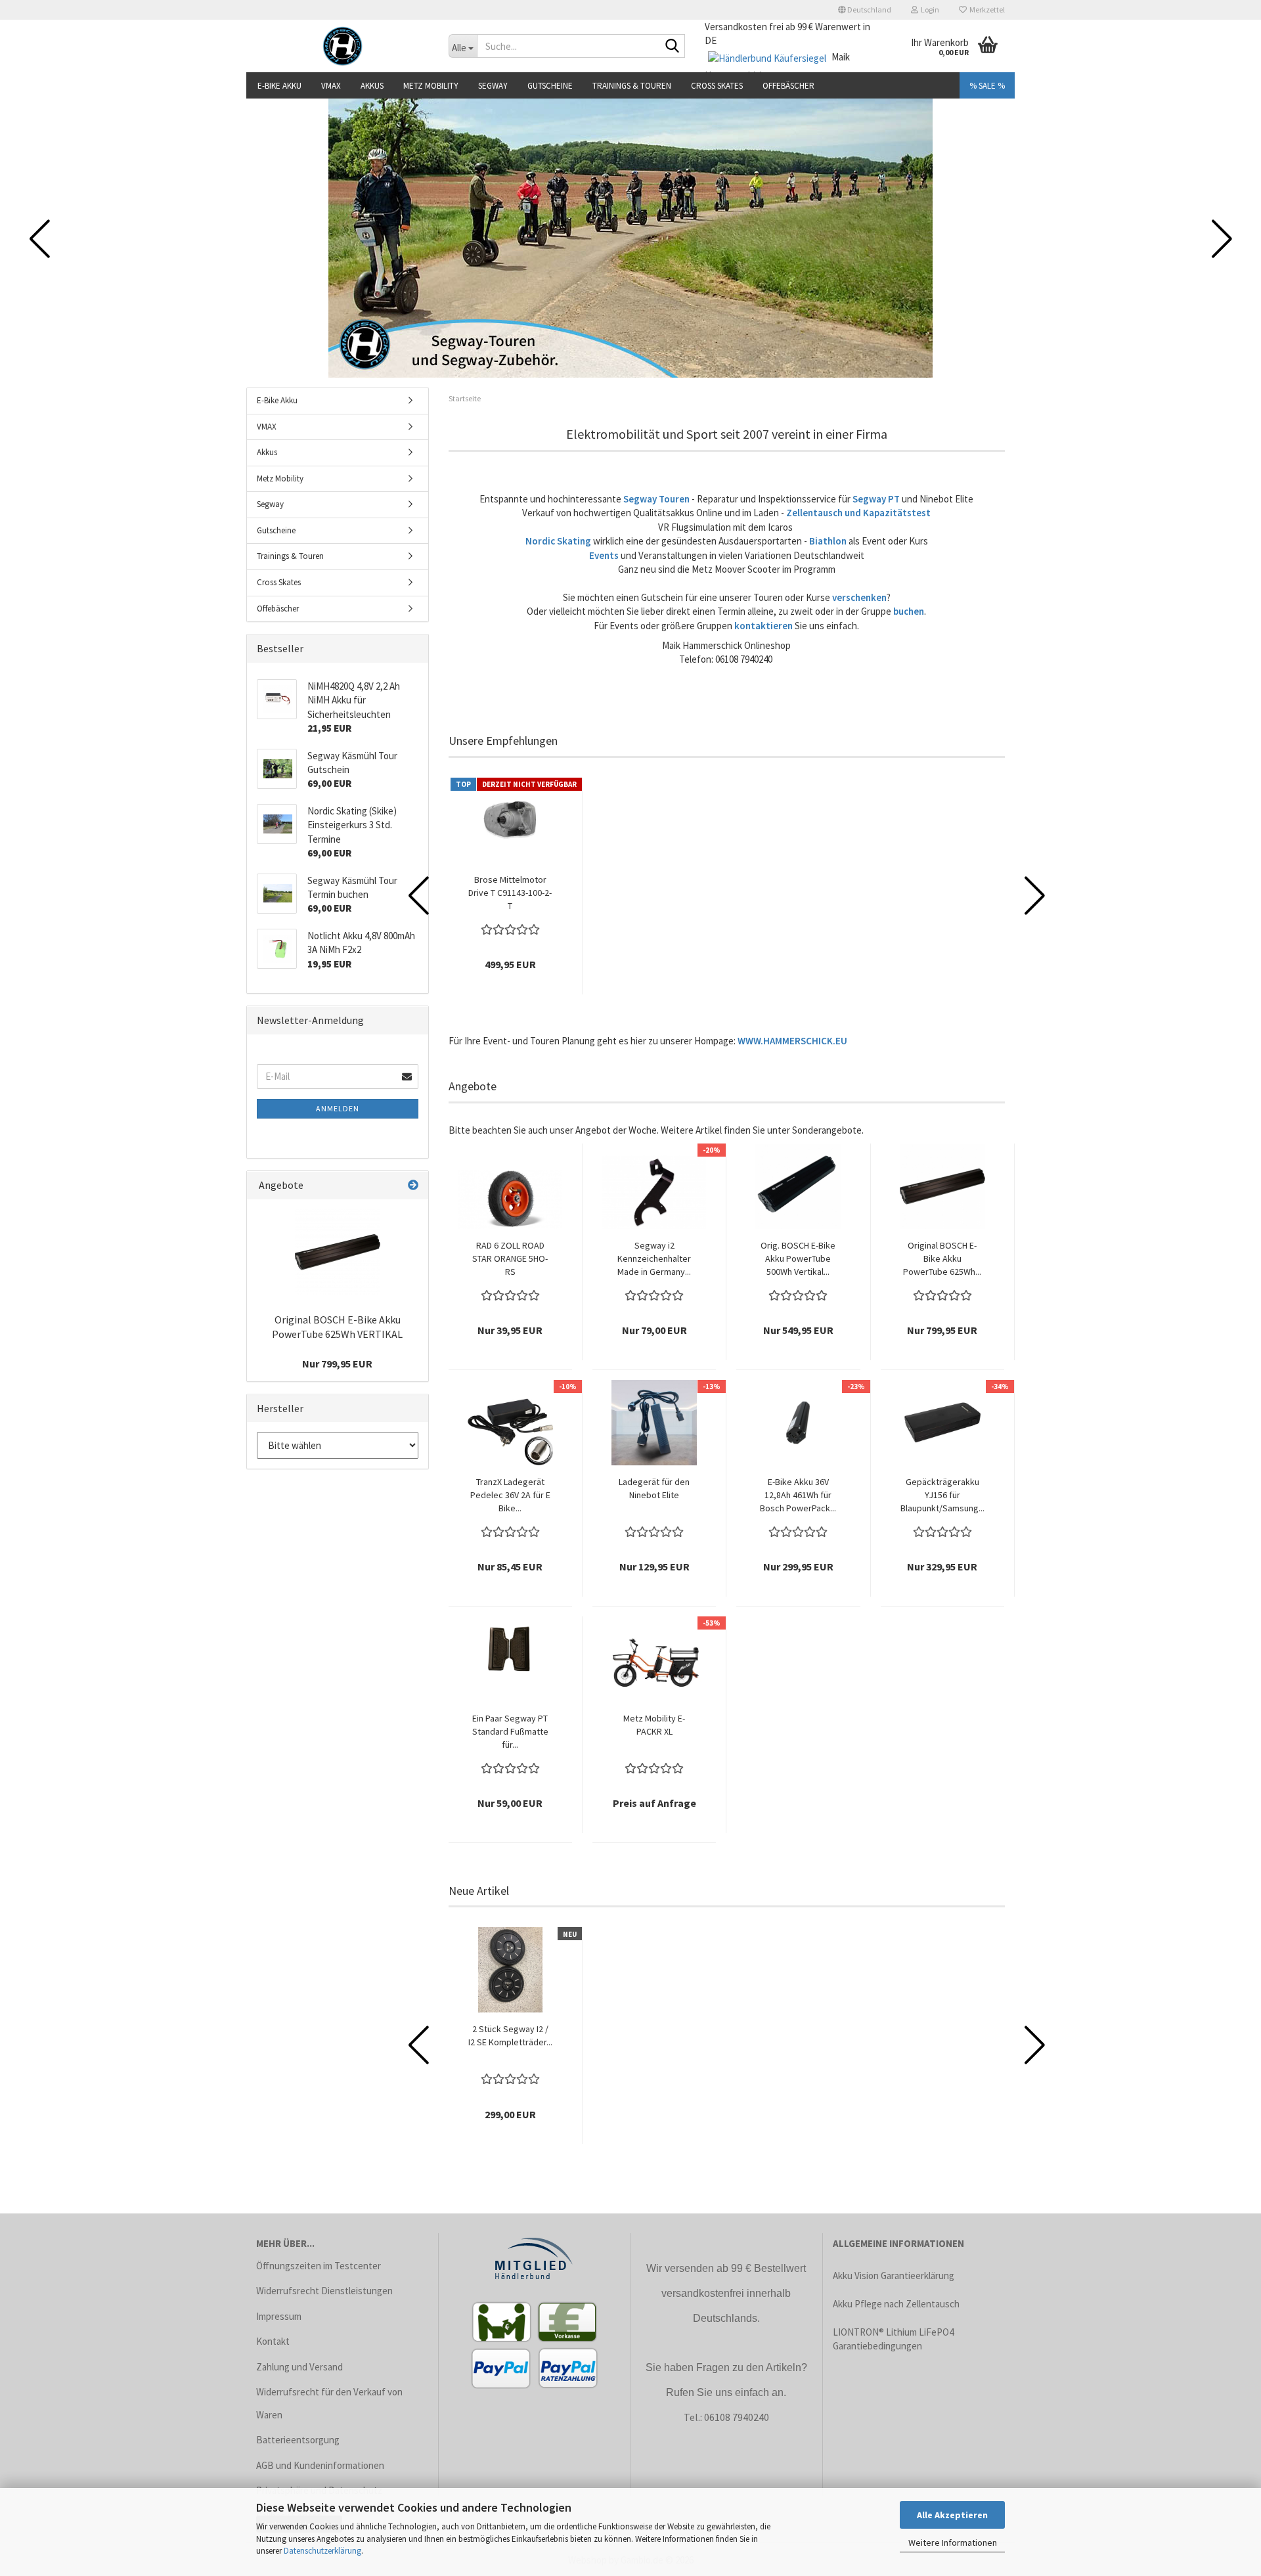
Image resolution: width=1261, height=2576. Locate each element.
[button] (865, 10)
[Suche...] (673, 47)
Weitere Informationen (953, 2543)
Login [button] (929, 10)
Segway (493, 86)
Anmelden (338, 1108)
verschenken (859, 597)
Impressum (279, 2316)
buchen (909, 611)
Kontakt (273, 2341)
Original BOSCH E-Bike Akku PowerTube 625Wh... (942, 1258)
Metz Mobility (431, 86)
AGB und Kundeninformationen (320, 2465)
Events (604, 555)
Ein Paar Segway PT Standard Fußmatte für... (510, 1731)
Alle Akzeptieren (952, 2515)
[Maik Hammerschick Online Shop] (343, 46)
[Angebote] (413, 1185)
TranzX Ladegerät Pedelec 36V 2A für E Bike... (510, 1495)
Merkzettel (986, 10)
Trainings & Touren (632, 86)
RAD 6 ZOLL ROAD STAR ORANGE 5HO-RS (510, 1258)
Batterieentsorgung (298, 2440)
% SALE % (987, 86)
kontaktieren (763, 626)
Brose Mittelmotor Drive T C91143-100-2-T (510, 893)
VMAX (331, 86)
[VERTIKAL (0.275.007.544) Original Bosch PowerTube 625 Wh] (338, 1252)
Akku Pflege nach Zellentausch (896, 2304)
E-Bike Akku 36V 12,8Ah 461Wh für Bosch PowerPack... (798, 1495)
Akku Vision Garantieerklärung (894, 2276)
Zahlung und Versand (299, 2367)
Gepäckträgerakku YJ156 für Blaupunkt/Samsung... (942, 1495)
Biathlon (828, 541)
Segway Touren (656, 499)
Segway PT (876, 499)
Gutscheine (550, 86)
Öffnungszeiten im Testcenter (319, 2266)
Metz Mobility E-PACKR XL (654, 1725)
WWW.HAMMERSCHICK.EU (793, 1041)
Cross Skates (717, 86)
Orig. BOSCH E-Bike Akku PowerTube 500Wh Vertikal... (798, 1258)
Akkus (372, 86)
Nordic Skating (558, 541)
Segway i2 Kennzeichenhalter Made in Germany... (654, 1258)
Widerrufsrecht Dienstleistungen (324, 2291)
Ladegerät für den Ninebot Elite (654, 1488)
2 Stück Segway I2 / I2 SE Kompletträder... (510, 2035)
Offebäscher (788, 86)
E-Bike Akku (279, 86)
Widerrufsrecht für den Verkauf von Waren (329, 2403)
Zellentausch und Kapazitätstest (858, 513)
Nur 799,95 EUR (337, 1364)
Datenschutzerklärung (322, 2551)
